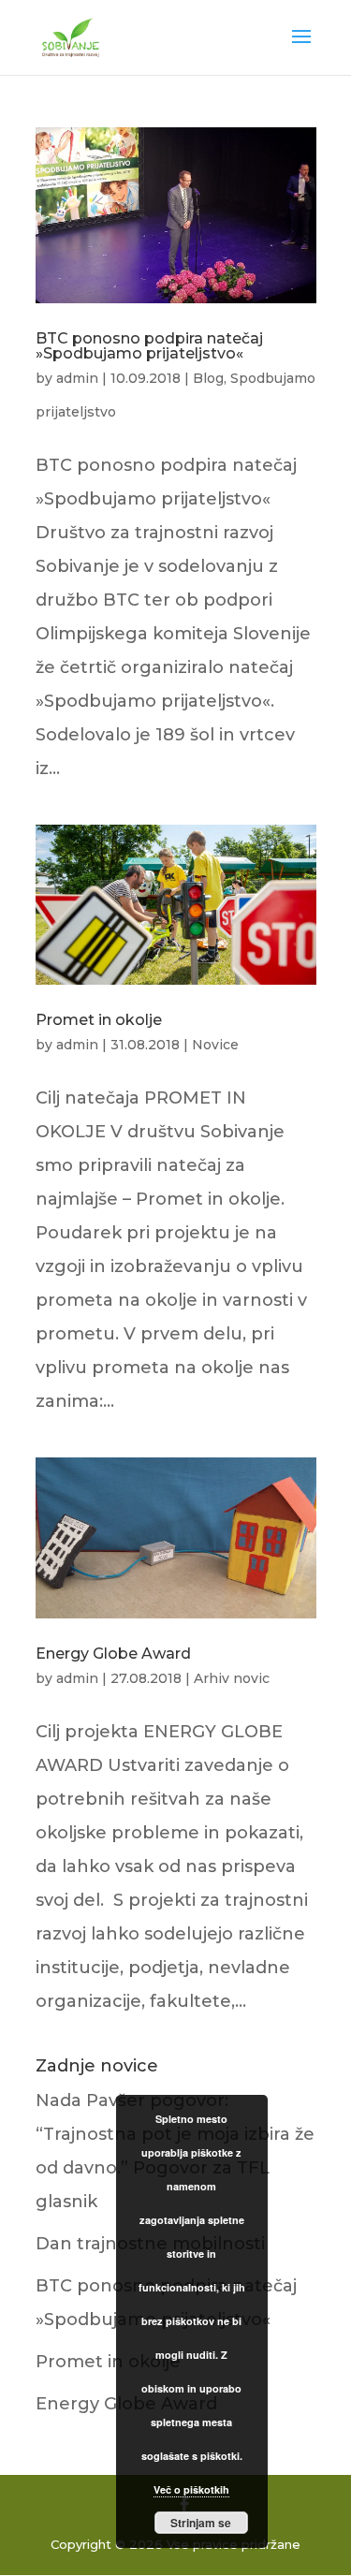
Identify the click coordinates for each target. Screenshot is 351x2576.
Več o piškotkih (191, 2489)
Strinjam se (201, 2523)
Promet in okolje (99, 1020)
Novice (215, 1045)
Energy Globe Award (113, 1654)
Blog (208, 378)
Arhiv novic (232, 1678)
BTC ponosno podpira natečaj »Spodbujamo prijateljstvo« (149, 346)
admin (77, 378)
